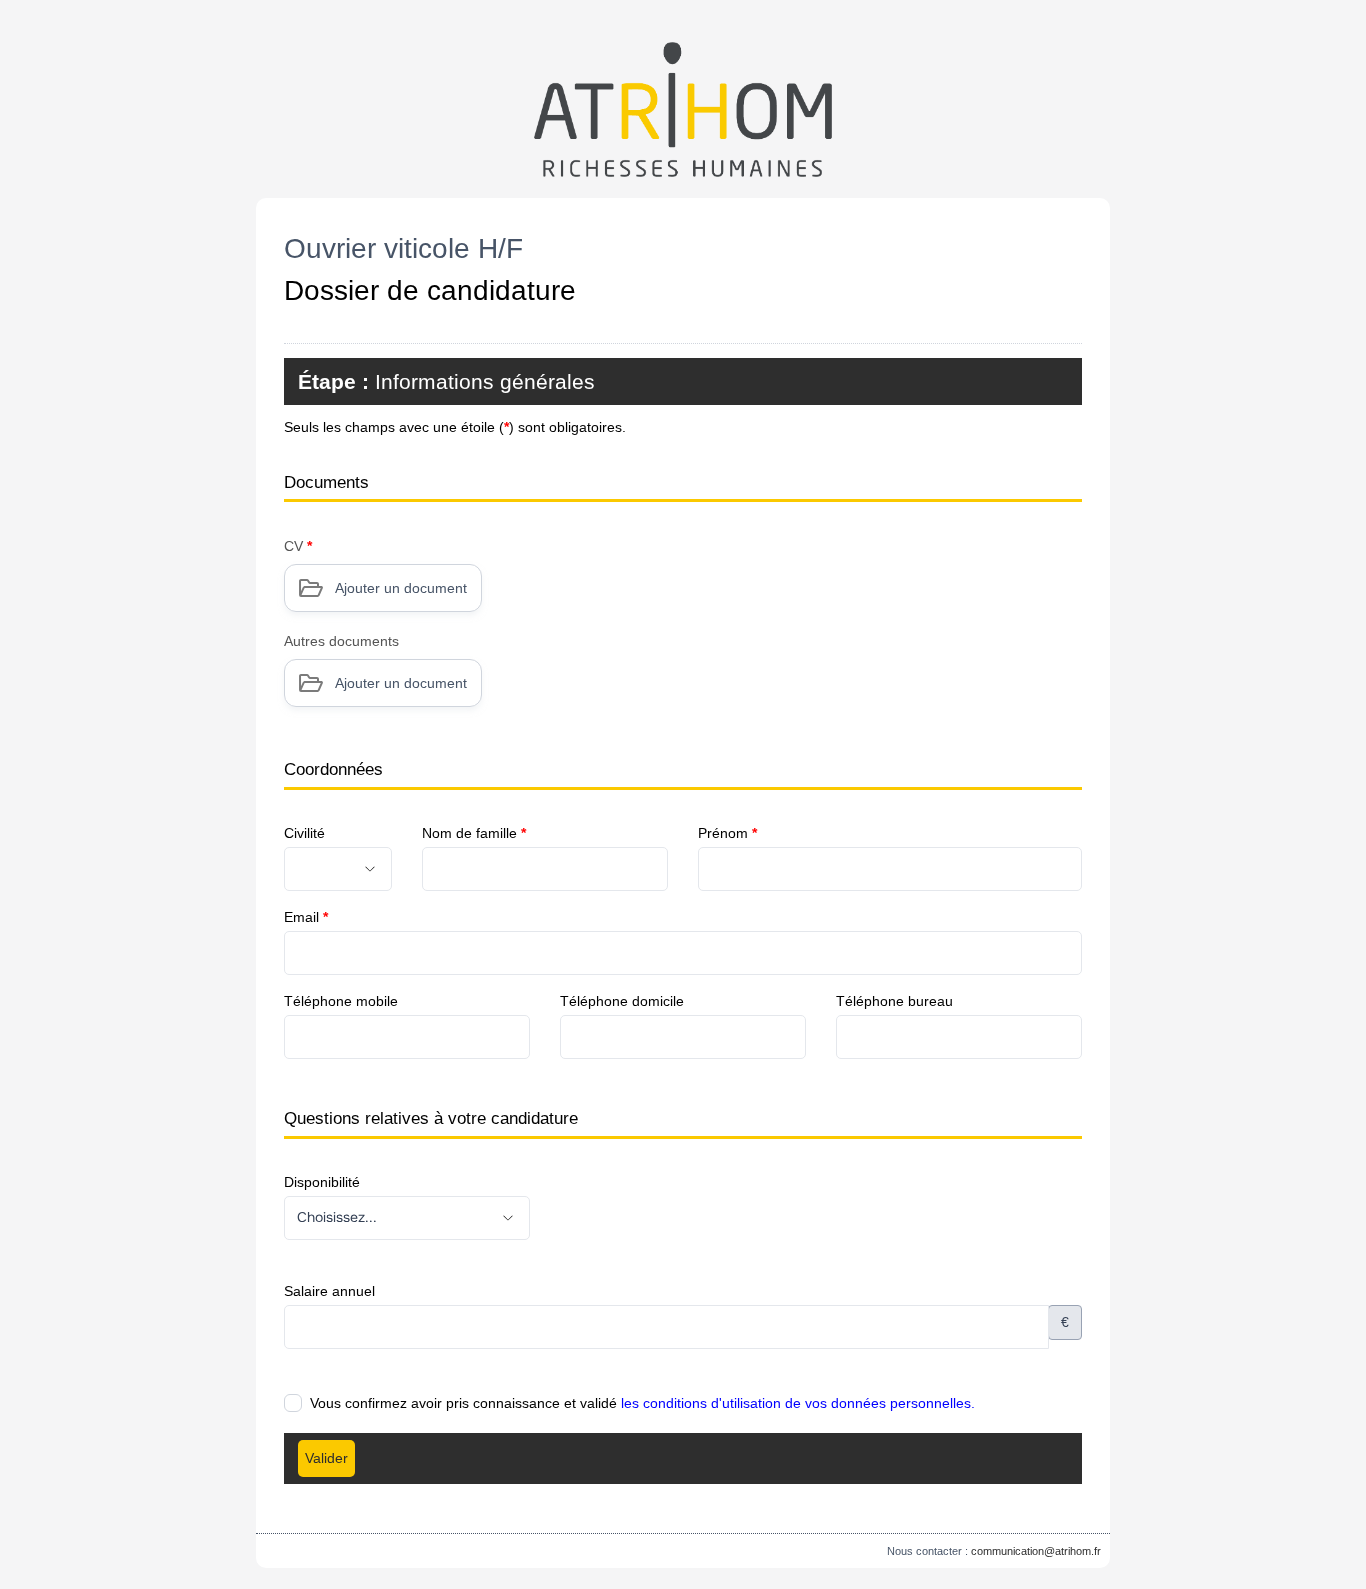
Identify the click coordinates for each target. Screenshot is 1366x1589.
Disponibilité (322, 1182)
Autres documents (341, 641)
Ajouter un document (401, 588)
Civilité (304, 833)
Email (306, 917)
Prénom (727, 833)
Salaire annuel (329, 1291)
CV (298, 546)
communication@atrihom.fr (1036, 1551)
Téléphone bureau (894, 1001)
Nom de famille (474, 833)
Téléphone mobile (341, 1001)
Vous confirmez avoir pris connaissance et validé (642, 1403)
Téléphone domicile (622, 1001)
